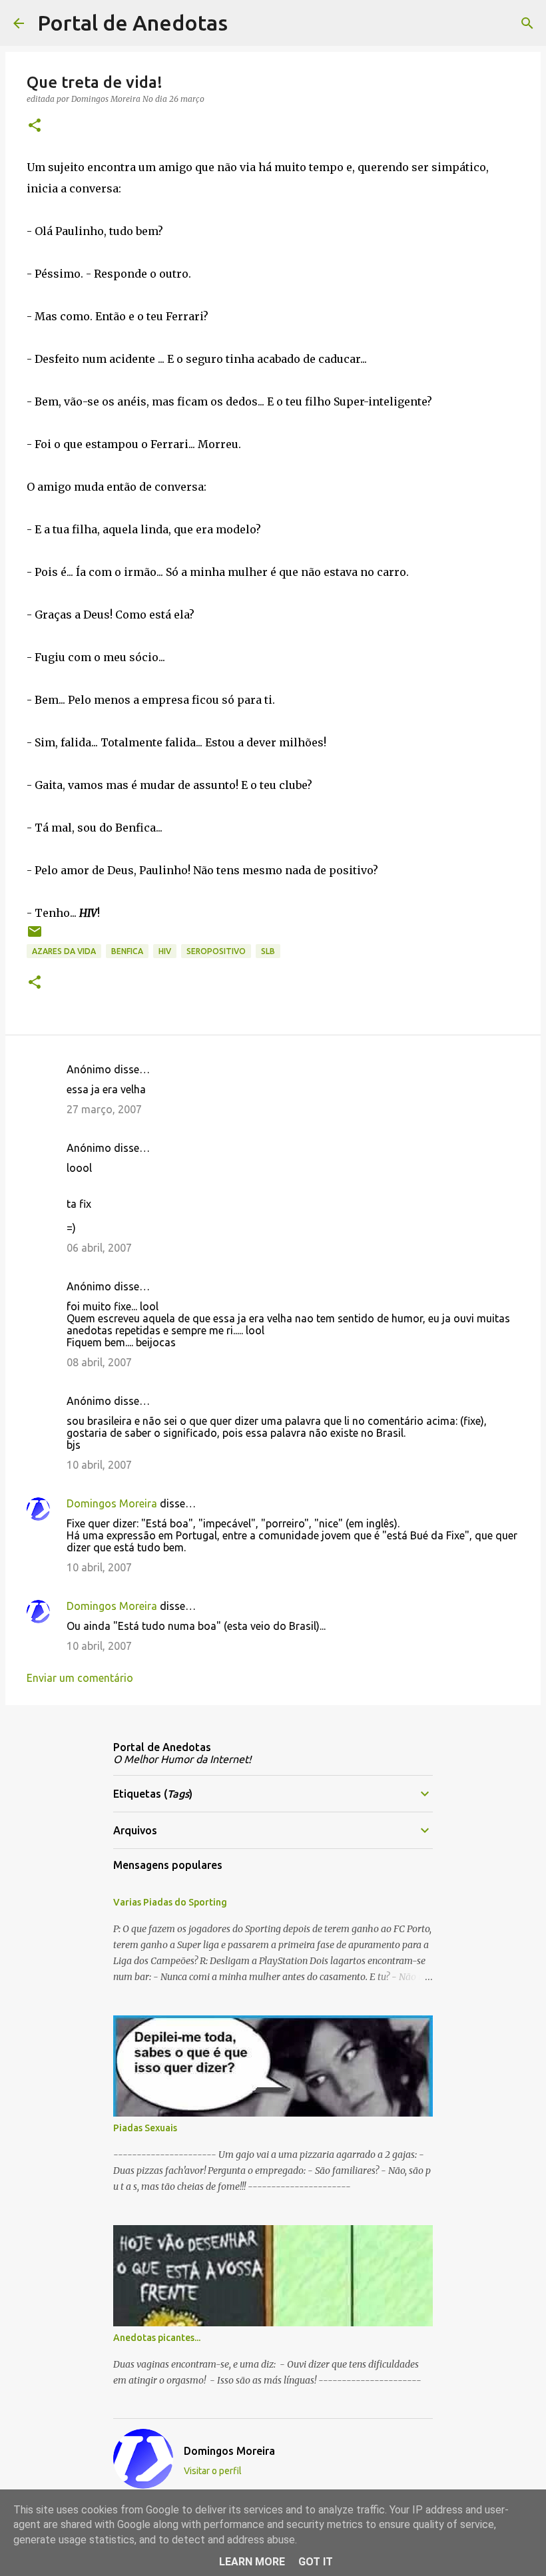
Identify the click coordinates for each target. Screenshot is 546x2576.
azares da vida (64, 951)
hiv (165, 951)
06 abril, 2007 (99, 1248)
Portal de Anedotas (133, 23)
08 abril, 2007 (99, 1362)
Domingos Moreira (112, 1503)
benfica (127, 951)
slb (268, 951)
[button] (35, 126)
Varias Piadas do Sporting (170, 1902)
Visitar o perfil (213, 2471)
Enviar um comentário (80, 1678)
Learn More (252, 2562)
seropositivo (216, 951)
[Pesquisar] (246, 23)
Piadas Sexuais (145, 2128)
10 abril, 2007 (99, 1465)
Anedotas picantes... (157, 2338)
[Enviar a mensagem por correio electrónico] (35, 936)
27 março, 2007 (104, 1109)
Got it (316, 2562)
